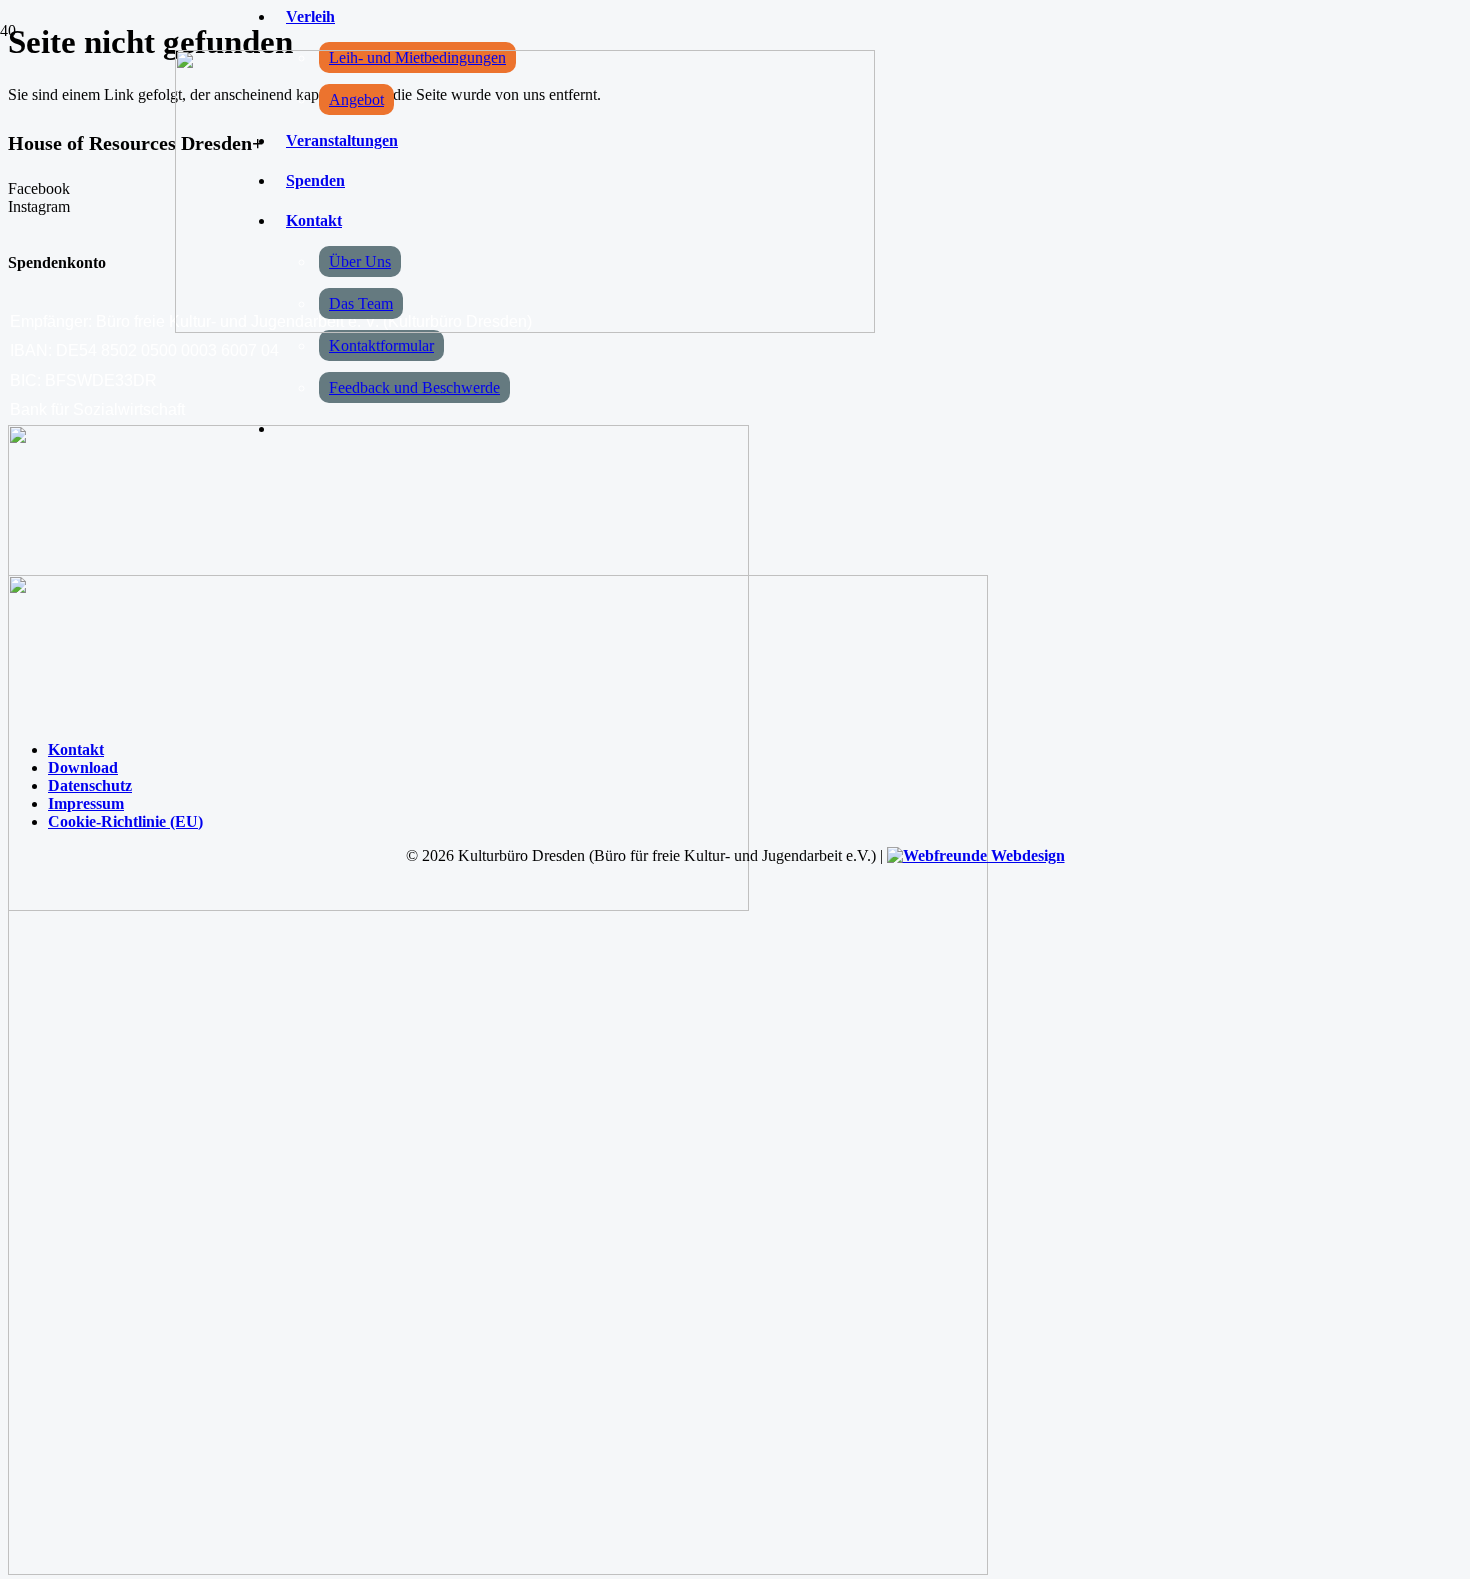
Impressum (86, 803)
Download (83, 767)
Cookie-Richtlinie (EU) (125, 821)
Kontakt (76, 749)
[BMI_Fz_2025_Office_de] (498, 1569)
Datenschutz (90, 785)
